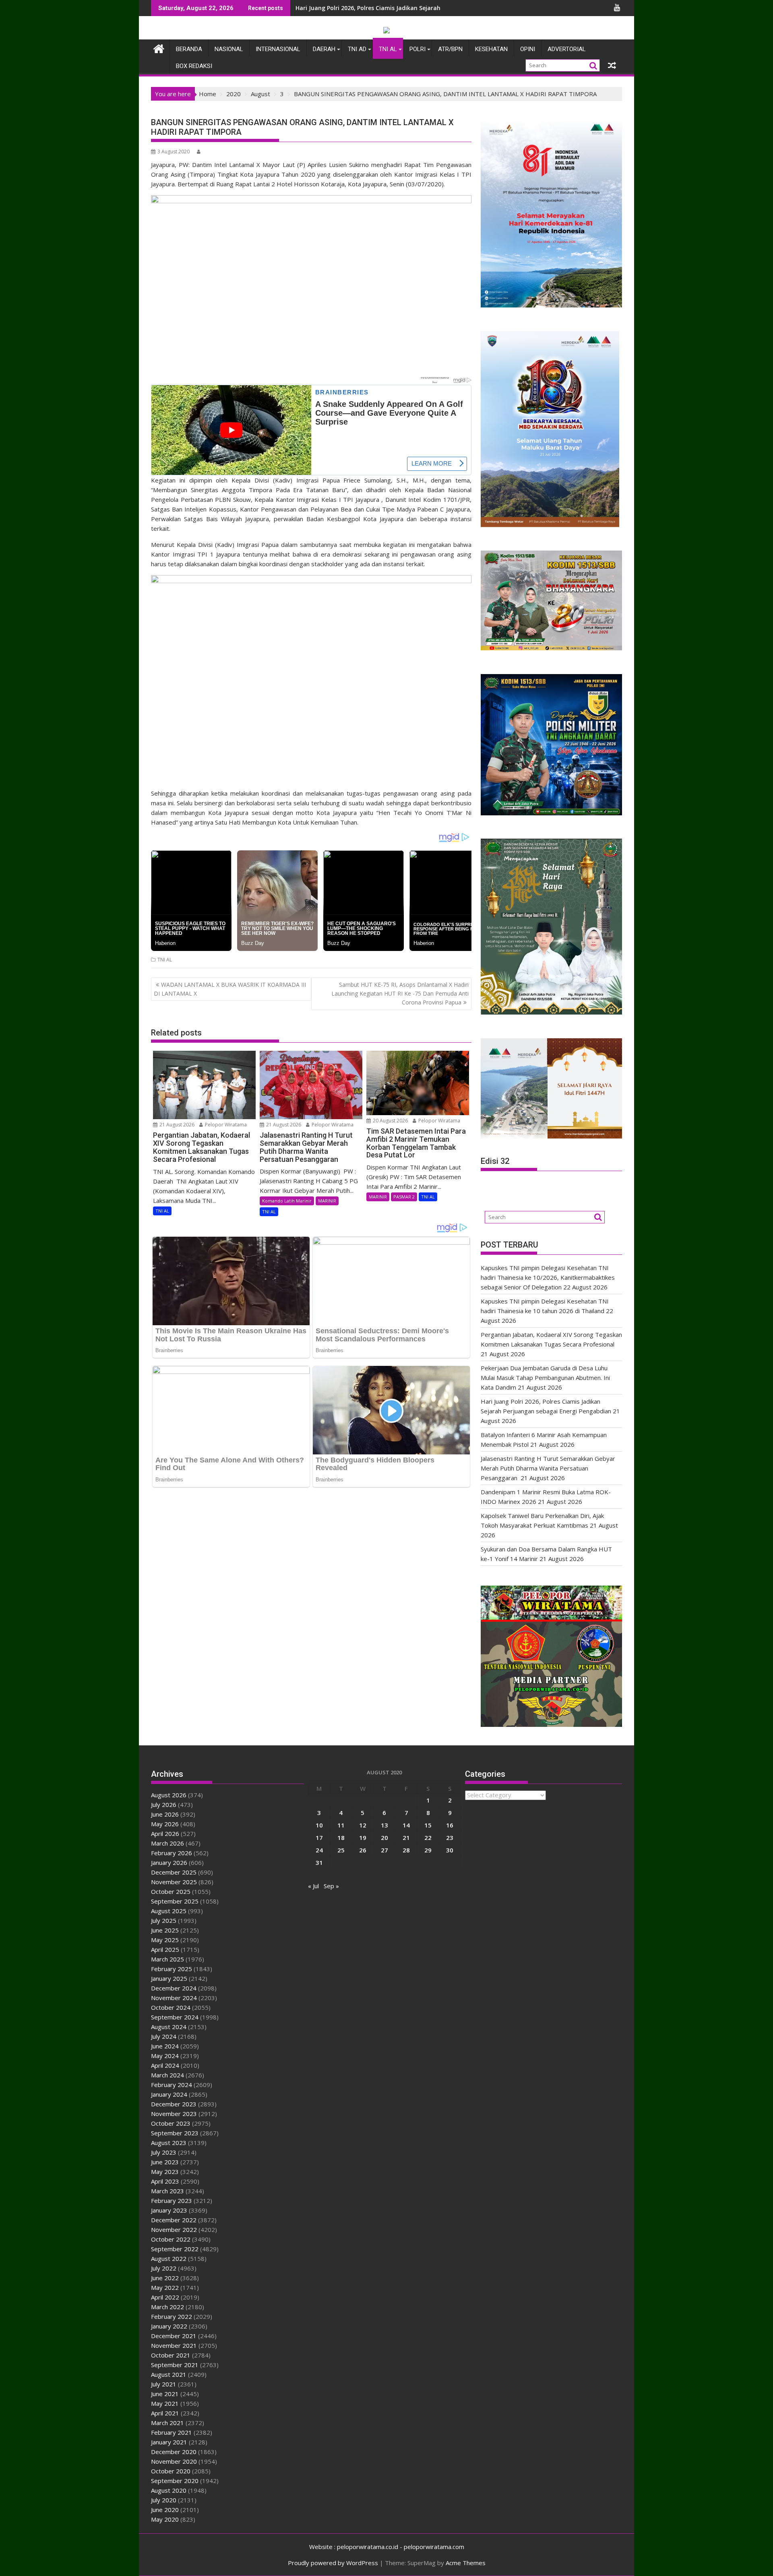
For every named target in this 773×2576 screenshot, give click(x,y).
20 (384, 1838)
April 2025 (165, 1949)
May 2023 (165, 2172)
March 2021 (167, 2423)
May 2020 (165, 2519)
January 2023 (169, 2210)
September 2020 (175, 2481)
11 (341, 1825)
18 (341, 1838)
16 (450, 1825)
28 (406, 1850)
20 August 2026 (390, 1121)
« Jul (313, 1886)
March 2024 (167, 2075)
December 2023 (174, 2104)
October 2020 (171, 2471)
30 (450, 1850)
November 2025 (174, 1882)
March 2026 (167, 1843)
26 (363, 1850)
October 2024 (171, 2007)
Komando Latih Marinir (287, 1201)
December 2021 (174, 2336)
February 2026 (172, 1853)
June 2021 (165, 2394)
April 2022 (165, 2297)
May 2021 (165, 2403)
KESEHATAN (491, 49)
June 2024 (165, 2046)
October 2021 (171, 2355)
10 (319, 1825)
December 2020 (174, 2452)
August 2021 (169, 2374)
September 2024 (175, 2017)
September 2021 (175, 2365)
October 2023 (171, 2123)
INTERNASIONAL (278, 49)
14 (406, 1825)
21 (406, 1838)
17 (319, 1838)
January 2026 (169, 1862)
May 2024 (165, 2056)
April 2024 (165, 2065)
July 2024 (164, 2036)
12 (363, 1825)
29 (428, 1850)
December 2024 (174, 1988)
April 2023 (165, 2181)
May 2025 (165, 1940)
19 (363, 1838)
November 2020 (174, 2461)
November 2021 (174, 2345)
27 (384, 1850)
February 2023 (172, 2201)
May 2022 (165, 2287)
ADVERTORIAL (567, 49)
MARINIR (327, 1201)
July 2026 (164, 1805)
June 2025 (165, 1930)
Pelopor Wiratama (225, 1125)
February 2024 (172, 2085)
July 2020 (164, 2500)
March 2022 (167, 2307)
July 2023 (164, 2152)
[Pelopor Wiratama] (159, 48)
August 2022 (169, 2258)
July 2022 (164, 2268)
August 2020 (169, 2490)
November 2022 (174, 2230)
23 (450, 1838)
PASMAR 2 (404, 1197)
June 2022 (165, 2278)
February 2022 (172, 2316)
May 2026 (165, 1824)
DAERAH (324, 49)
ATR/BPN (450, 49)
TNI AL (388, 49)
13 (384, 1825)
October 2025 (171, 1891)
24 (319, 1850)
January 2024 (169, 2094)
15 (428, 1825)
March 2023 (167, 2191)
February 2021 (172, 2432)
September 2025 (175, 1901)
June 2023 (165, 2162)
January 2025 (169, 1978)
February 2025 (172, 1969)
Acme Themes (466, 2563)
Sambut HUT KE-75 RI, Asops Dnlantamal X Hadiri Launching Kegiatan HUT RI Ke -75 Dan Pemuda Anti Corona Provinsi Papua (400, 994)
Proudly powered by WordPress (333, 2563)
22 (428, 1838)
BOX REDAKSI (194, 66)
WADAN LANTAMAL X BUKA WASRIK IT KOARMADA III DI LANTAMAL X (230, 989)
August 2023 (169, 2143)
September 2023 (175, 2133)
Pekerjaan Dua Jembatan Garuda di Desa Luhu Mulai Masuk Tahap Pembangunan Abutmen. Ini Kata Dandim (545, 1378)
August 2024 (169, 2027)
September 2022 (175, 2249)
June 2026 (165, 1814)
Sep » (331, 1886)
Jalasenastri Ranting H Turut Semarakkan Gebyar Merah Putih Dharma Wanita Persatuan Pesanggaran (548, 1468)
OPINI (528, 49)
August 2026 (169, 1795)
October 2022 (171, 2239)
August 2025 (169, 1911)
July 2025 (164, 1920)
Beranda (189, 49)
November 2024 (174, 1998)
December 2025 (174, 1872)
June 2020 (165, 2510)
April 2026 (165, 1834)
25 (341, 1850)
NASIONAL (229, 49)
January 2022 (169, 2326)
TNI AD (357, 49)
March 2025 (167, 1959)
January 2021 (169, 2442)
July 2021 (164, 2384)
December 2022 (174, 2220)
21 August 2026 (176, 1125)
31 (319, 1862)
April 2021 (165, 2413)
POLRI (418, 49)
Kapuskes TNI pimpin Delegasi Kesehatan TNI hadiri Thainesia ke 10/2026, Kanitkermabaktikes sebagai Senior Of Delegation (548, 1277)
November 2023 (174, 2114)
